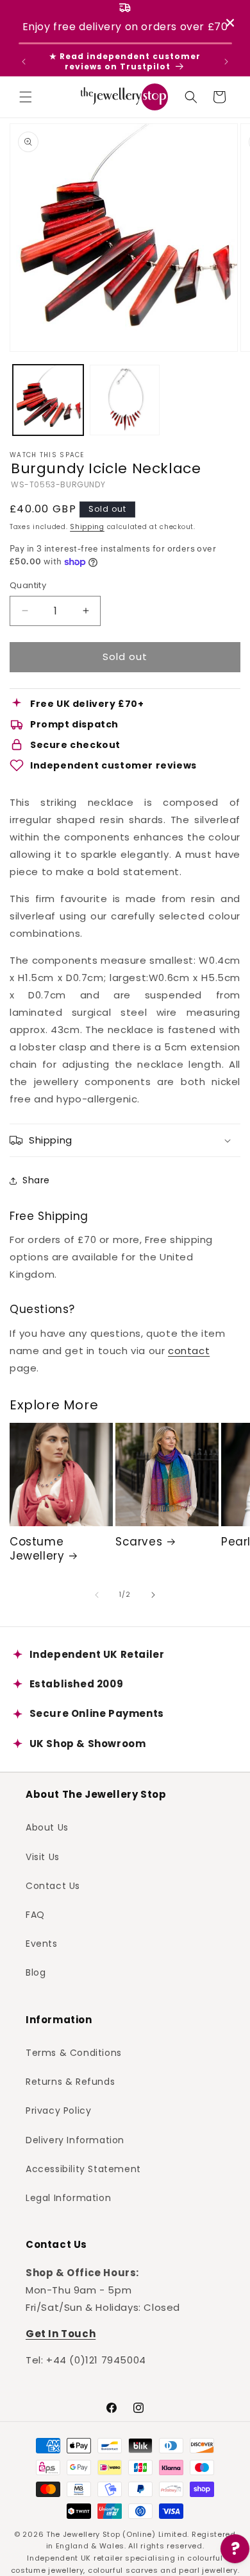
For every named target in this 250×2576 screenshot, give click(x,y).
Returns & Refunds (70, 2082)
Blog (36, 1972)
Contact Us (53, 1886)
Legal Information (68, 2198)
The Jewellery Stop (83, 2534)
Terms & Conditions (74, 2053)
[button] (26, 97)
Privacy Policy (58, 2110)
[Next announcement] (226, 62)
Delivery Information (75, 2140)
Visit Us (43, 1857)
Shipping (87, 527)
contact (189, 1351)
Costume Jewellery (37, 1549)
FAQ (35, 1915)
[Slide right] (153, 1595)
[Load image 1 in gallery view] (48, 400)
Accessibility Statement (83, 2169)
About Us (47, 1827)
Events (42, 1944)
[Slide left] (97, 1595)
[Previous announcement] (24, 62)
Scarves (139, 1542)
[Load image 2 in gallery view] (125, 400)
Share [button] (36, 1180)
